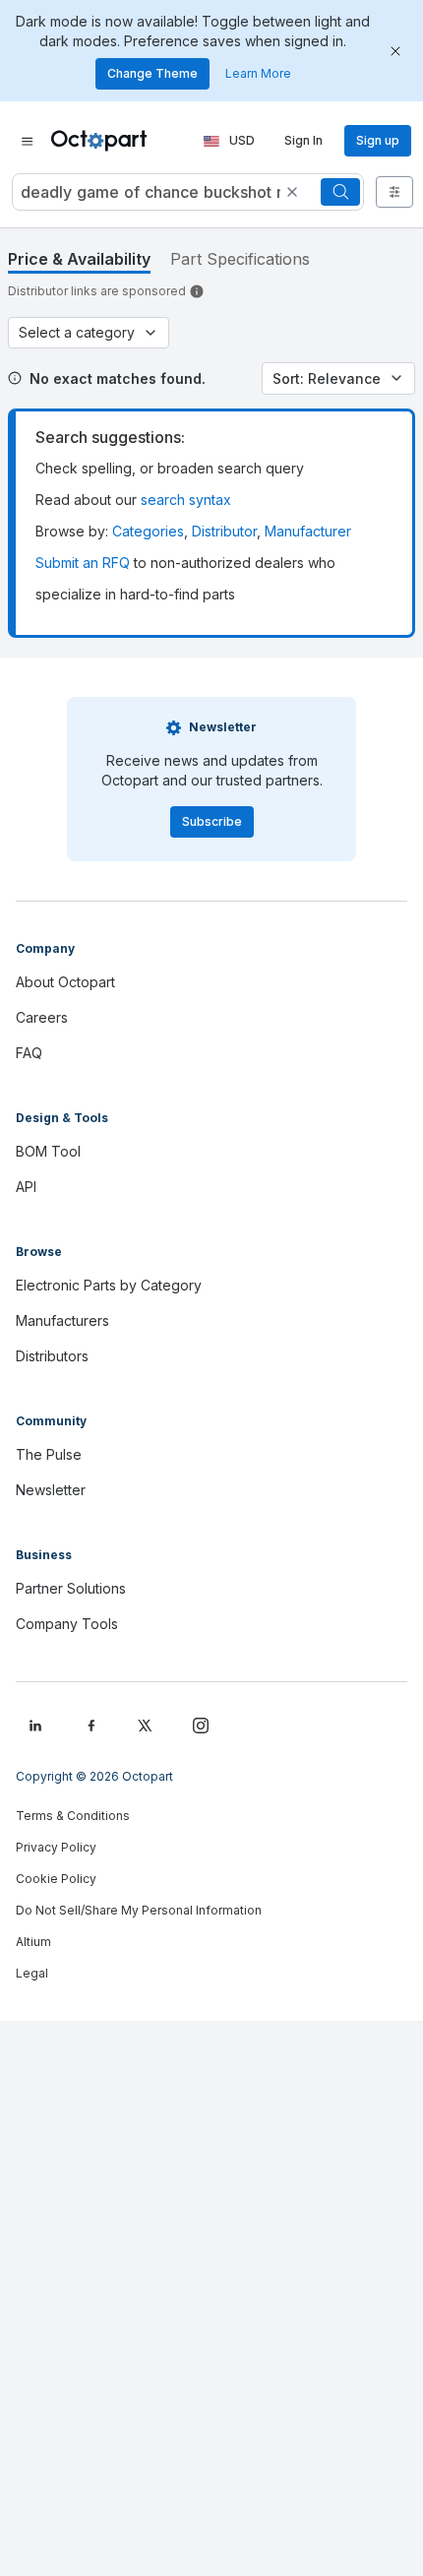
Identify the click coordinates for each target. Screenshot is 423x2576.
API (26, 1187)
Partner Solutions (71, 1588)
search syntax (186, 500)
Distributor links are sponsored (97, 291)
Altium (33, 1942)
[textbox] (149, 192)
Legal (32, 1973)
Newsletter (51, 1490)
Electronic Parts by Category (109, 1285)
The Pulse (49, 1454)
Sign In (303, 140)
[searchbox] (188, 192)
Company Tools (67, 1624)
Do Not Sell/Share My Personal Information (139, 1910)
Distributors (52, 1356)
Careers (42, 1017)
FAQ (29, 1053)
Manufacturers (62, 1320)
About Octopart (65, 982)
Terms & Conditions (73, 1816)
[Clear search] (292, 192)
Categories (148, 531)
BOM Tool (48, 1151)
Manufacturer (308, 531)
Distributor (224, 531)
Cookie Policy (56, 1879)
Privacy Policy (56, 1847)
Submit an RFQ (83, 563)
